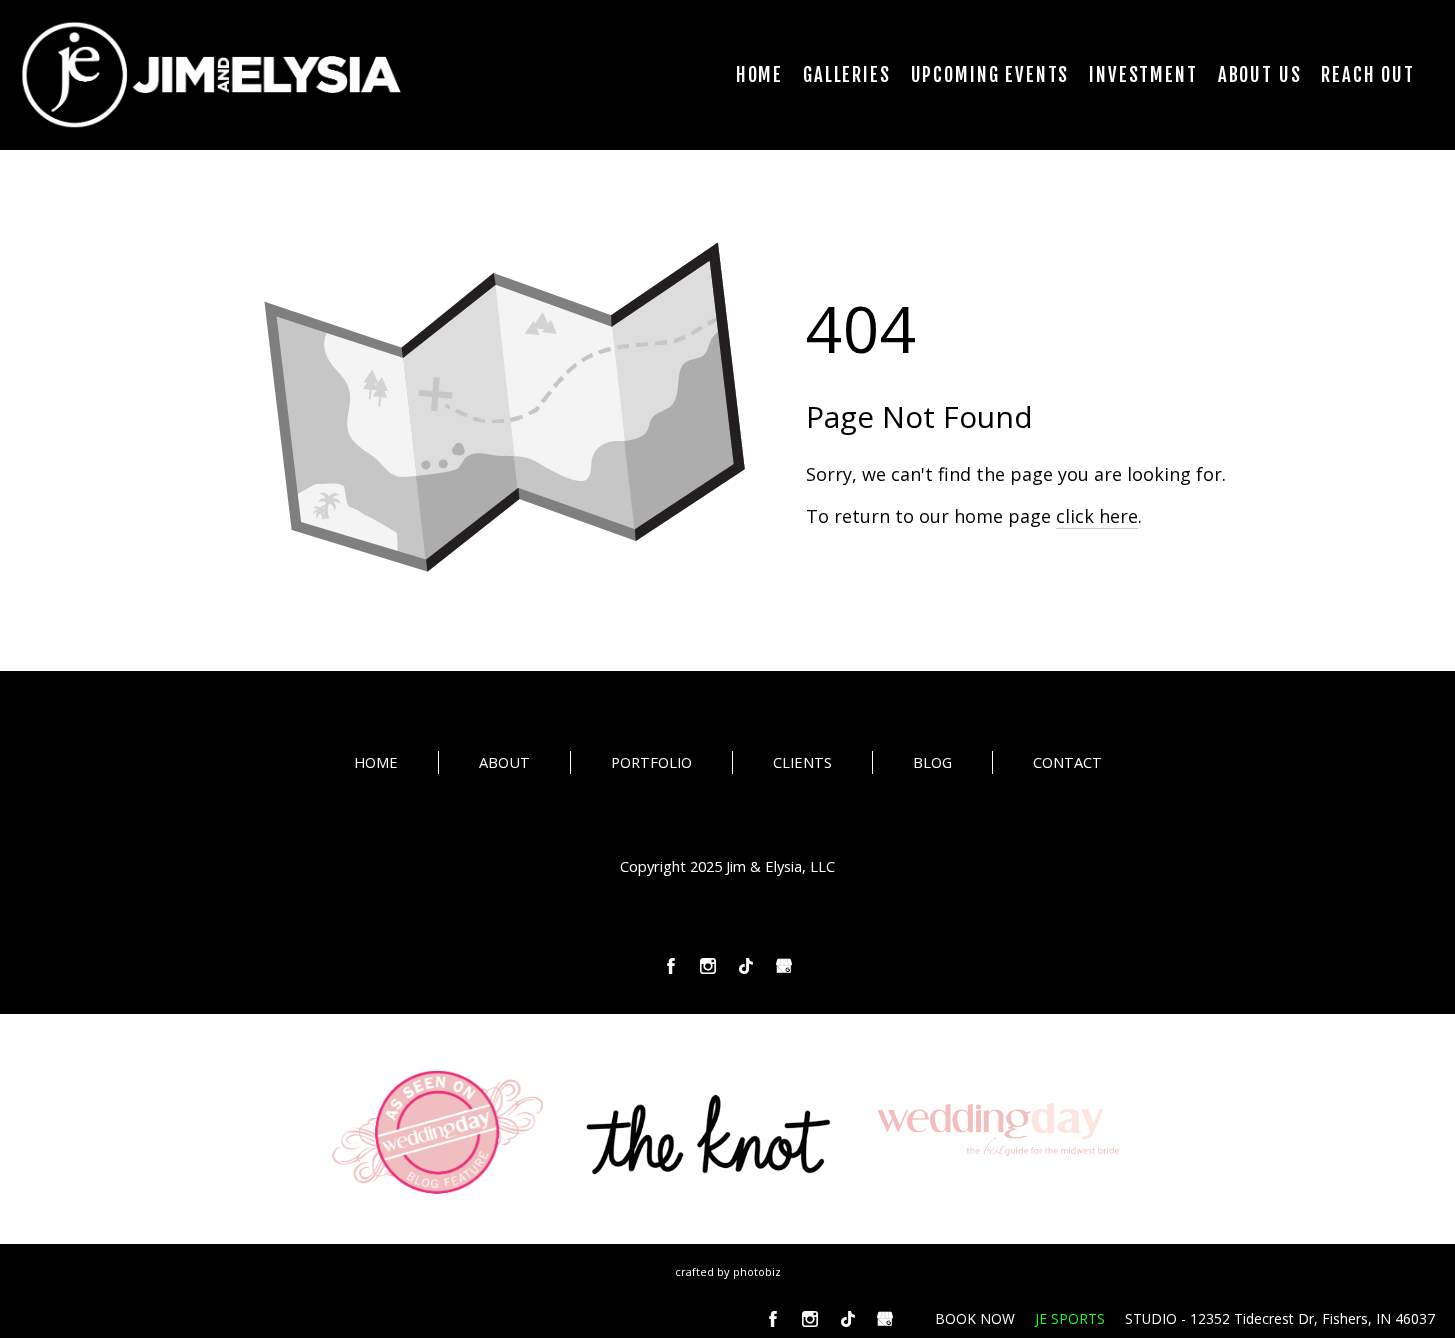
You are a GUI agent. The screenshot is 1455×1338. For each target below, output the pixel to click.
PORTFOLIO (651, 762)
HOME (376, 762)
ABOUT (504, 762)
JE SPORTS (1070, 1318)
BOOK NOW (975, 1318)
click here (1097, 516)
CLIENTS (802, 762)
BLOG (932, 762)
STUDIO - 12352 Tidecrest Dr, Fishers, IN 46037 (1280, 1318)
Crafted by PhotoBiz (728, 1271)
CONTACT (1067, 762)
